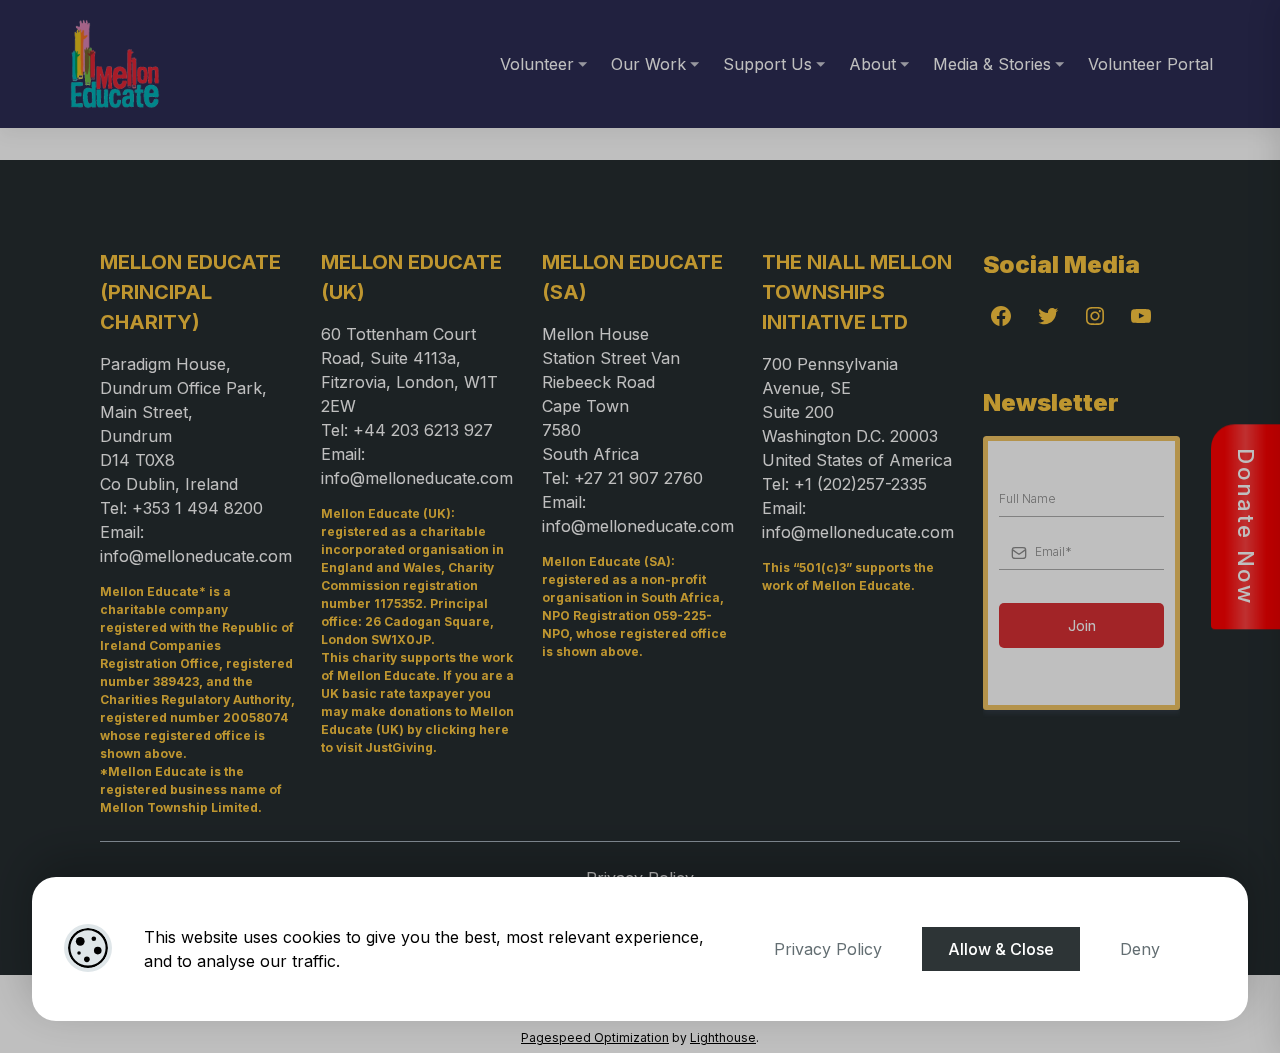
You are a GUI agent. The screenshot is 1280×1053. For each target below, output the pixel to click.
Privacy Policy (828, 949)
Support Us (767, 64)
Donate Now (1246, 526)
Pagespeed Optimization (595, 1037)
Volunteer (537, 64)
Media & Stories (992, 64)
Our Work (648, 64)
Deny (1140, 949)
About (872, 64)
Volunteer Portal (1150, 64)
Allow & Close (1001, 949)
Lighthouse (723, 1037)
